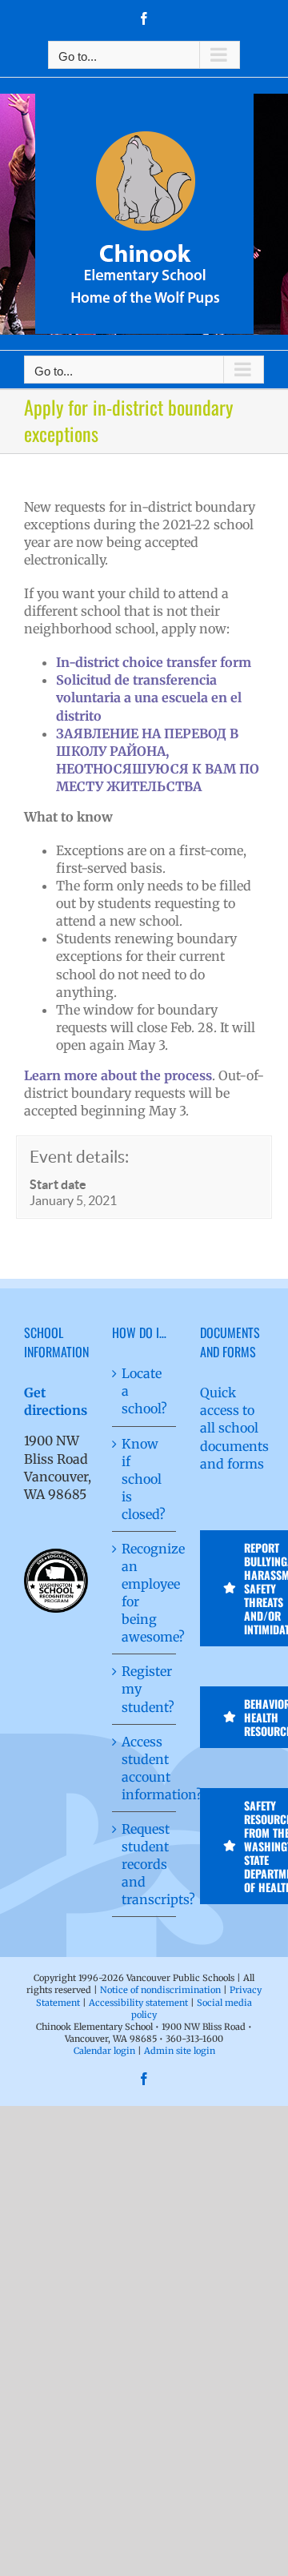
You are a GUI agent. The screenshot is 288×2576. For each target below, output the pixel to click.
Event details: (79, 1157)
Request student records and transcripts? (145, 1864)
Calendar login (104, 2051)
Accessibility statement (138, 2003)
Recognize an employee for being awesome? (145, 1593)
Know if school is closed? (144, 1479)
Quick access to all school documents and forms (234, 1428)
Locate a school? (144, 1391)
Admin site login (180, 2051)
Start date (58, 1184)
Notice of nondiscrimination (160, 1990)
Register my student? (145, 1689)
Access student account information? (145, 1768)
